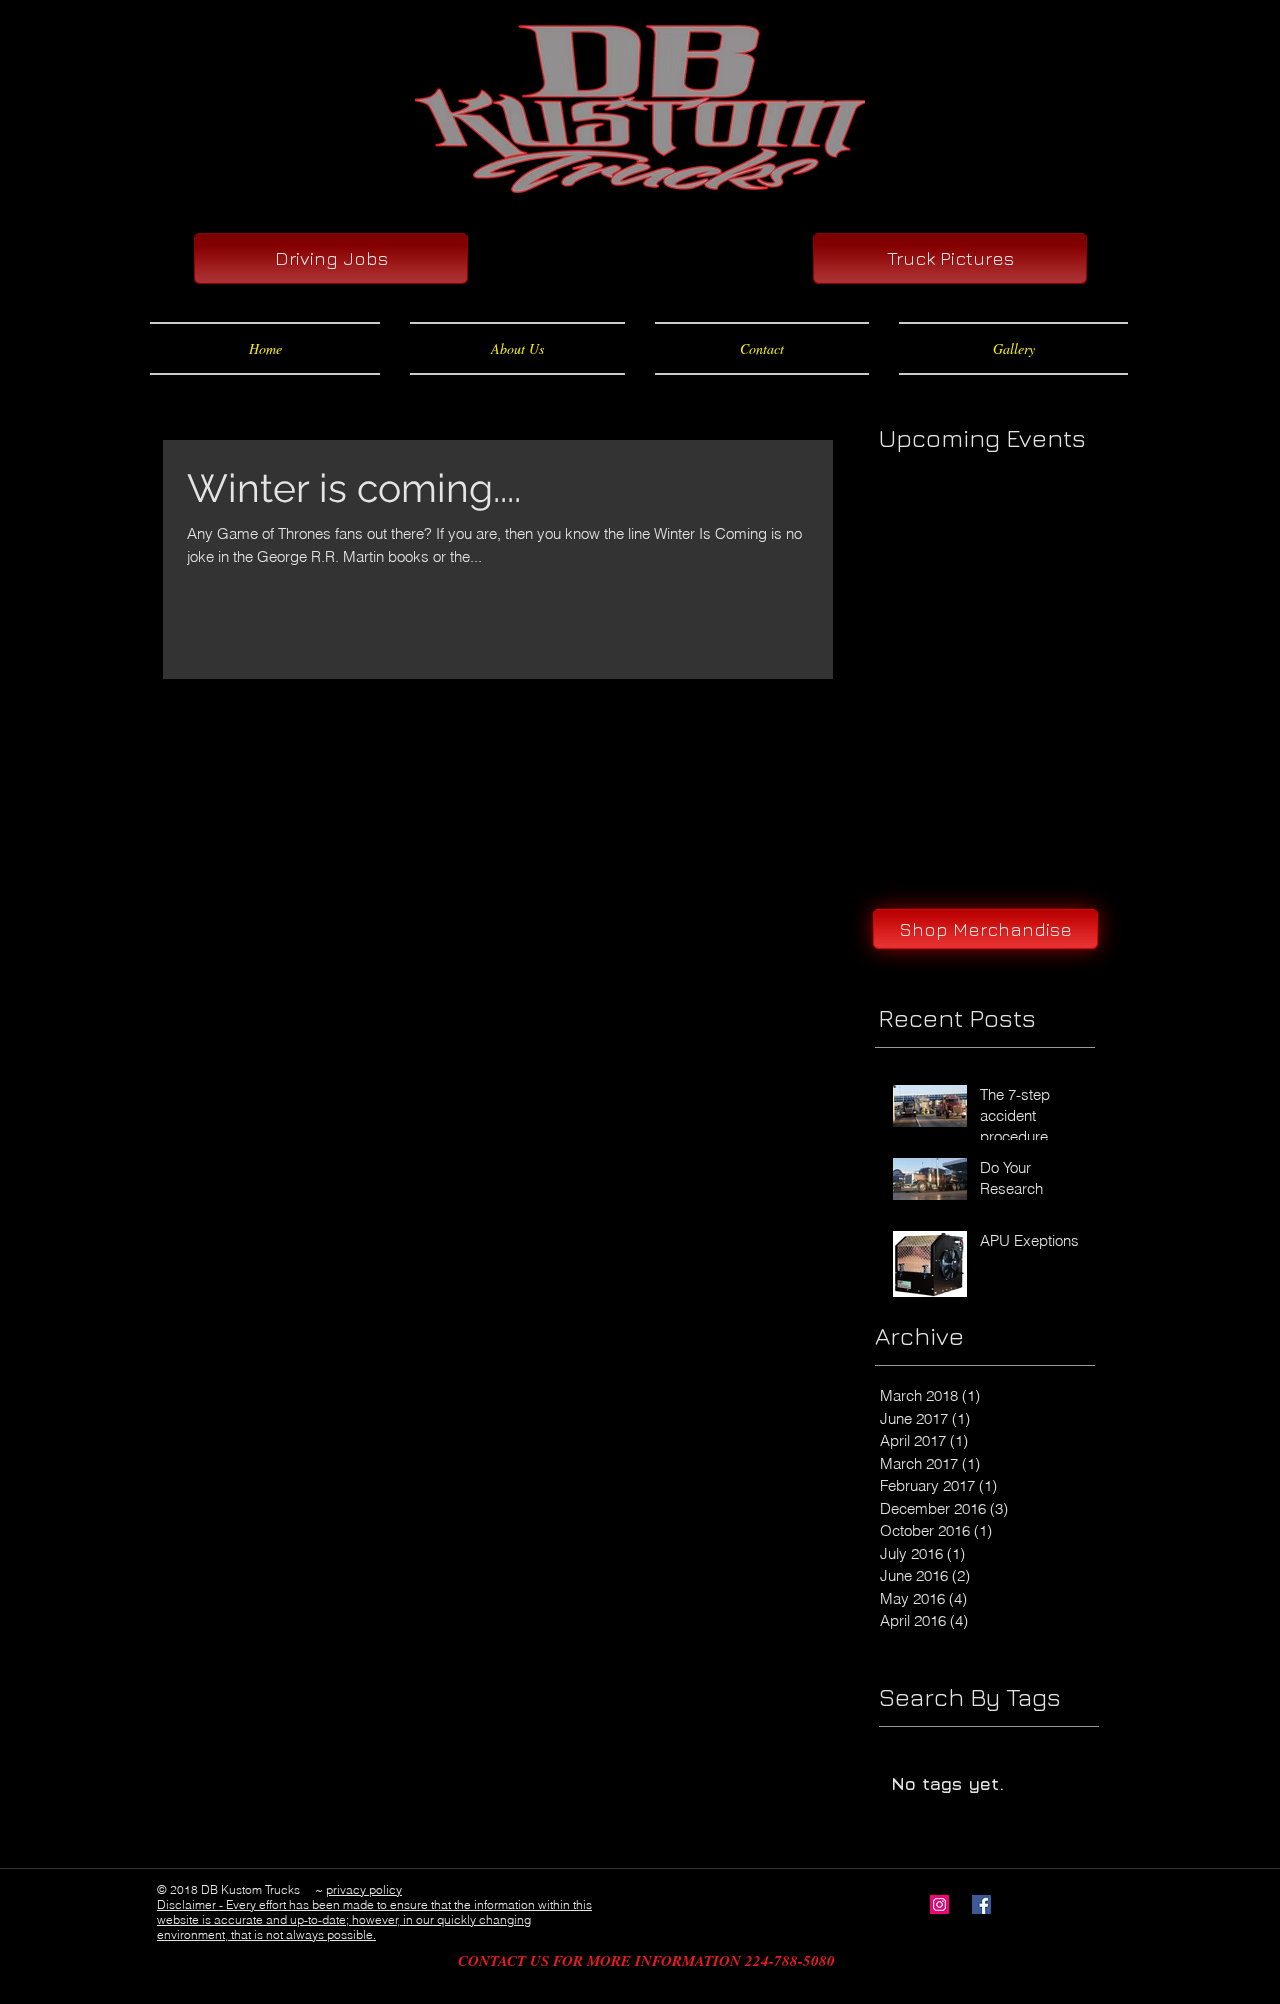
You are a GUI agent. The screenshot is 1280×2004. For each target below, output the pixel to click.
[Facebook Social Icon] (981, 1904)
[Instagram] (939, 1904)
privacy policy (364, 1889)
